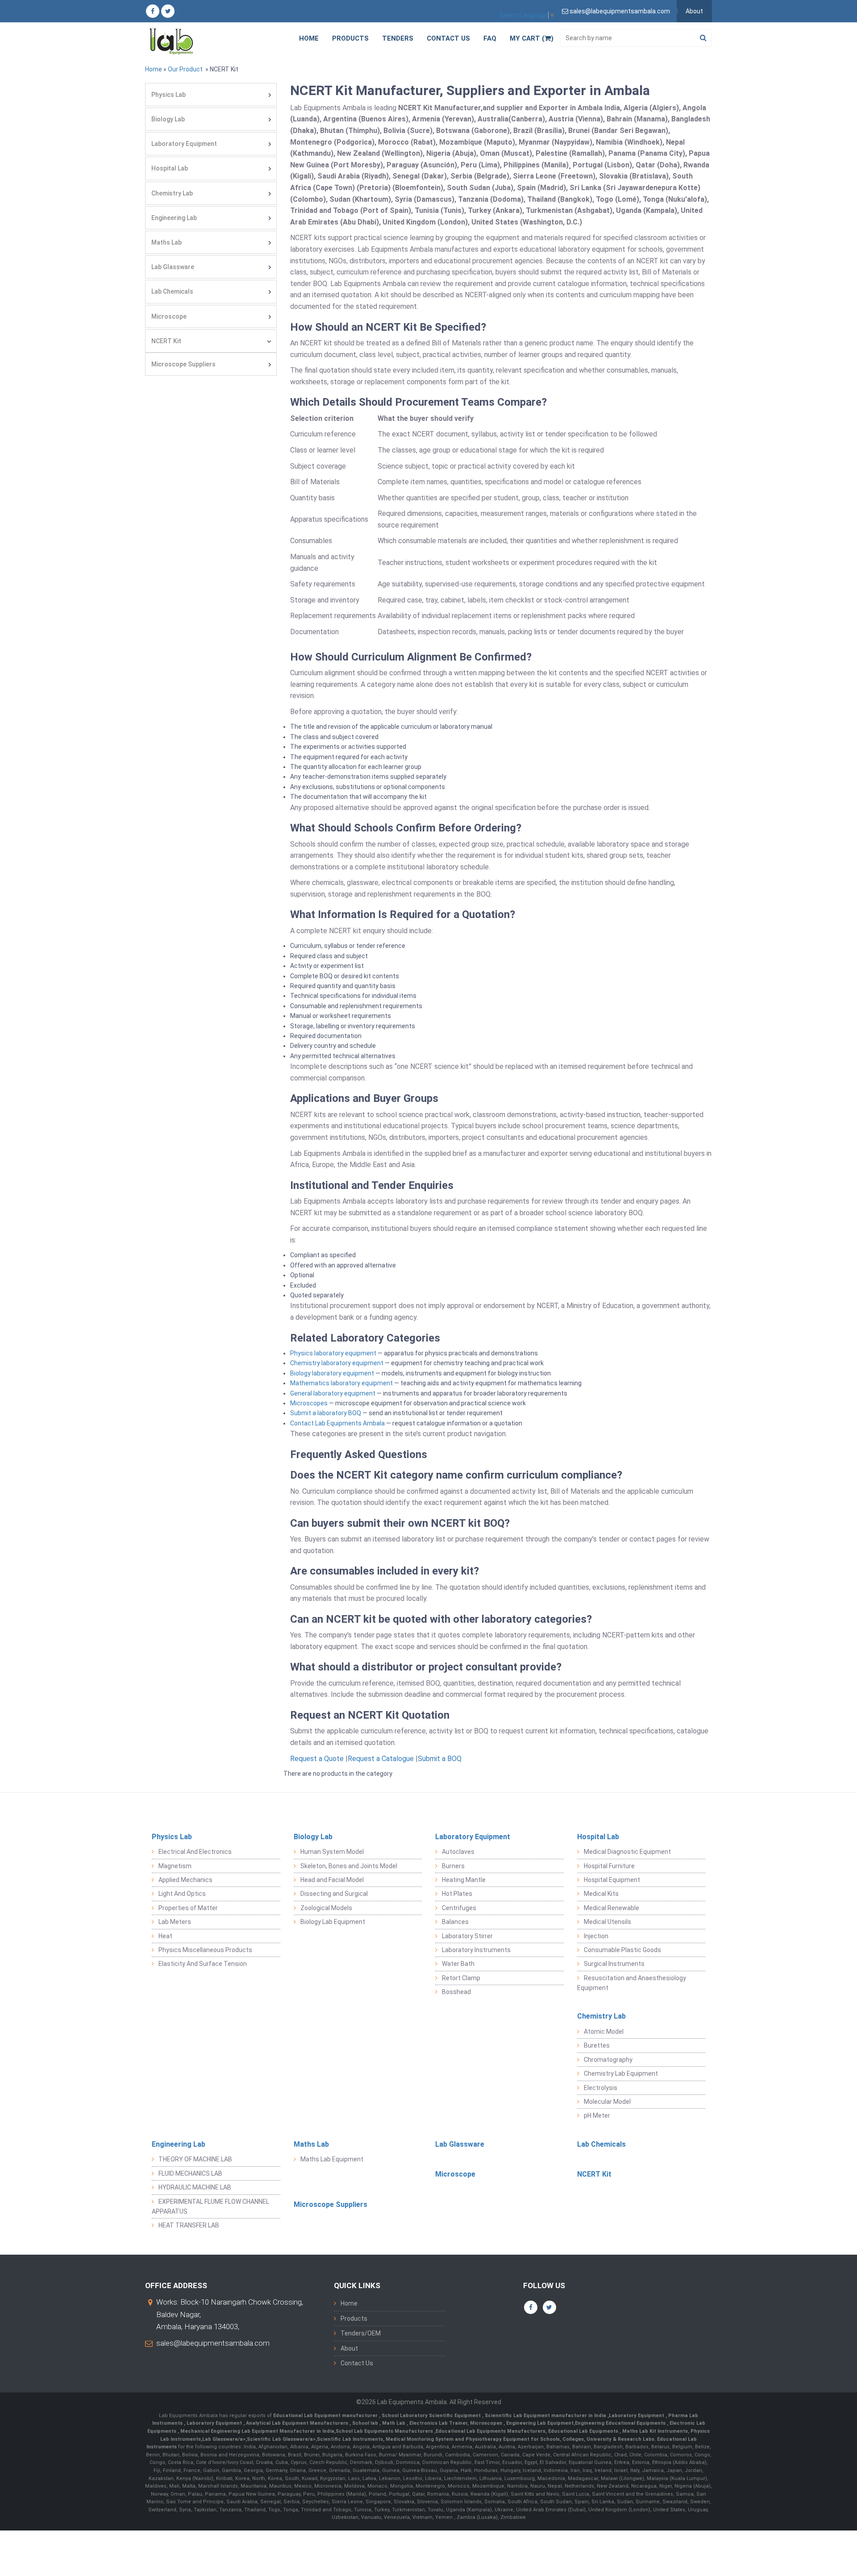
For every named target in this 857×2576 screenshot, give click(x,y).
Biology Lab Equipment (333, 1922)
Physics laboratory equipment (333, 1353)
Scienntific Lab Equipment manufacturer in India (546, 2416)
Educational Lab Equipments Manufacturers (491, 2431)
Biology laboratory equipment (332, 1373)
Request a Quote (317, 1759)
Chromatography (608, 2060)
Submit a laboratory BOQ (326, 1413)
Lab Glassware (173, 267)
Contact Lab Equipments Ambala (337, 1423)
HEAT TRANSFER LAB (189, 2225)
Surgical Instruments (614, 1964)
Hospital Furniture (609, 1866)
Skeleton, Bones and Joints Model (349, 1866)
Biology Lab (168, 119)
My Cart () (532, 38)
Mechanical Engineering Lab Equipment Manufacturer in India (257, 2431)
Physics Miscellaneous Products (205, 1950)
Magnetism (175, 1866)
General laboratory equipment (333, 1393)
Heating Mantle (464, 1880)
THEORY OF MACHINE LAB (195, 2159)
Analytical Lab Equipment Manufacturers (298, 2423)
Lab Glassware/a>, (225, 2439)
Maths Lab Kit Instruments (655, 2431)
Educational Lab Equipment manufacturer (326, 2416)
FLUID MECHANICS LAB (190, 2173)
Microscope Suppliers (183, 364)
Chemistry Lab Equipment (621, 2073)
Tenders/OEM (361, 2333)
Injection (596, 1936)
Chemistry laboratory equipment (337, 1363)
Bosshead (456, 1992)
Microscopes (309, 1403)
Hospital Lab (170, 168)
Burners (453, 1866)
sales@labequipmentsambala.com (213, 2343)
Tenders (398, 38)
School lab (366, 2423)
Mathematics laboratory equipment (341, 1383)
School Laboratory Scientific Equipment (432, 2416)
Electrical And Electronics (195, 1852)
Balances (455, 1922)
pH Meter (597, 2115)
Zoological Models (326, 1908)
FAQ (490, 38)
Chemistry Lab (172, 193)
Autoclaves (458, 1852)
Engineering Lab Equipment (539, 2423)
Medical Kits (601, 1894)
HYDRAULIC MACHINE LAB (195, 2187)
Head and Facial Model (332, 1880)
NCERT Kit (166, 341)
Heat (165, 1936)
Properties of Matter (188, 1908)
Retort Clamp (461, 1978)
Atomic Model (604, 2032)
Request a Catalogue (381, 1759)
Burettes (597, 2045)
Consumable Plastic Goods (622, 1950)
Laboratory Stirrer (467, 1936)
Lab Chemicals (172, 291)
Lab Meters (175, 1922)
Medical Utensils (607, 1922)
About (694, 11)
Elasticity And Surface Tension (203, 1964)
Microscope (169, 316)
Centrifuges (459, 1908)
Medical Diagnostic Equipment (627, 1852)
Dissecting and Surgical (334, 1894)
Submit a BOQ (440, 1759)
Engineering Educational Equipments (621, 2423)
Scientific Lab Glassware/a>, (282, 2439)
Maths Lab (166, 242)
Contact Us (448, 38)
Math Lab (394, 2423)
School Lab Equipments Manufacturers (384, 2431)
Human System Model (332, 1852)
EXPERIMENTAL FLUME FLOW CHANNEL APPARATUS (210, 2206)
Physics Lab (168, 95)
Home (309, 38)
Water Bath (458, 1964)
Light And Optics (182, 1894)
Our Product (185, 69)
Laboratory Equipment (184, 144)
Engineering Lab (174, 218)
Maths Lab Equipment (332, 2159)
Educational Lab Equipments (584, 2431)
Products (350, 38)
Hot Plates (457, 1894)
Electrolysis (601, 2088)
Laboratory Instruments (476, 1950)
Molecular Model (607, 2102)
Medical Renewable (612, 1908)
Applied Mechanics (185, 1880)
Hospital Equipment (612, 1880)
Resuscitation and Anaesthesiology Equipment (632, 1983)
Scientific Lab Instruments (350, 2439)
